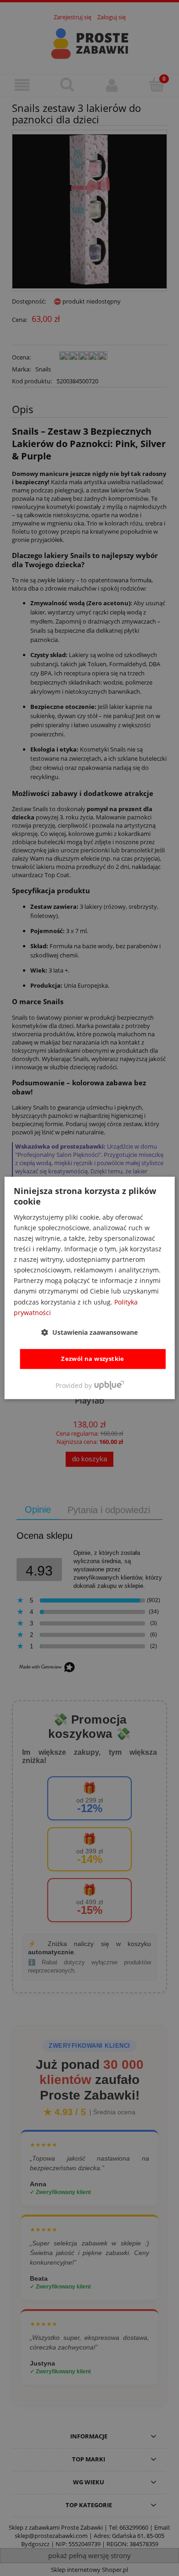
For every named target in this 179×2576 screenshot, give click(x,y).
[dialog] (90, 1288)
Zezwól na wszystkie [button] (93, 1359)
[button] (89, 1332)
